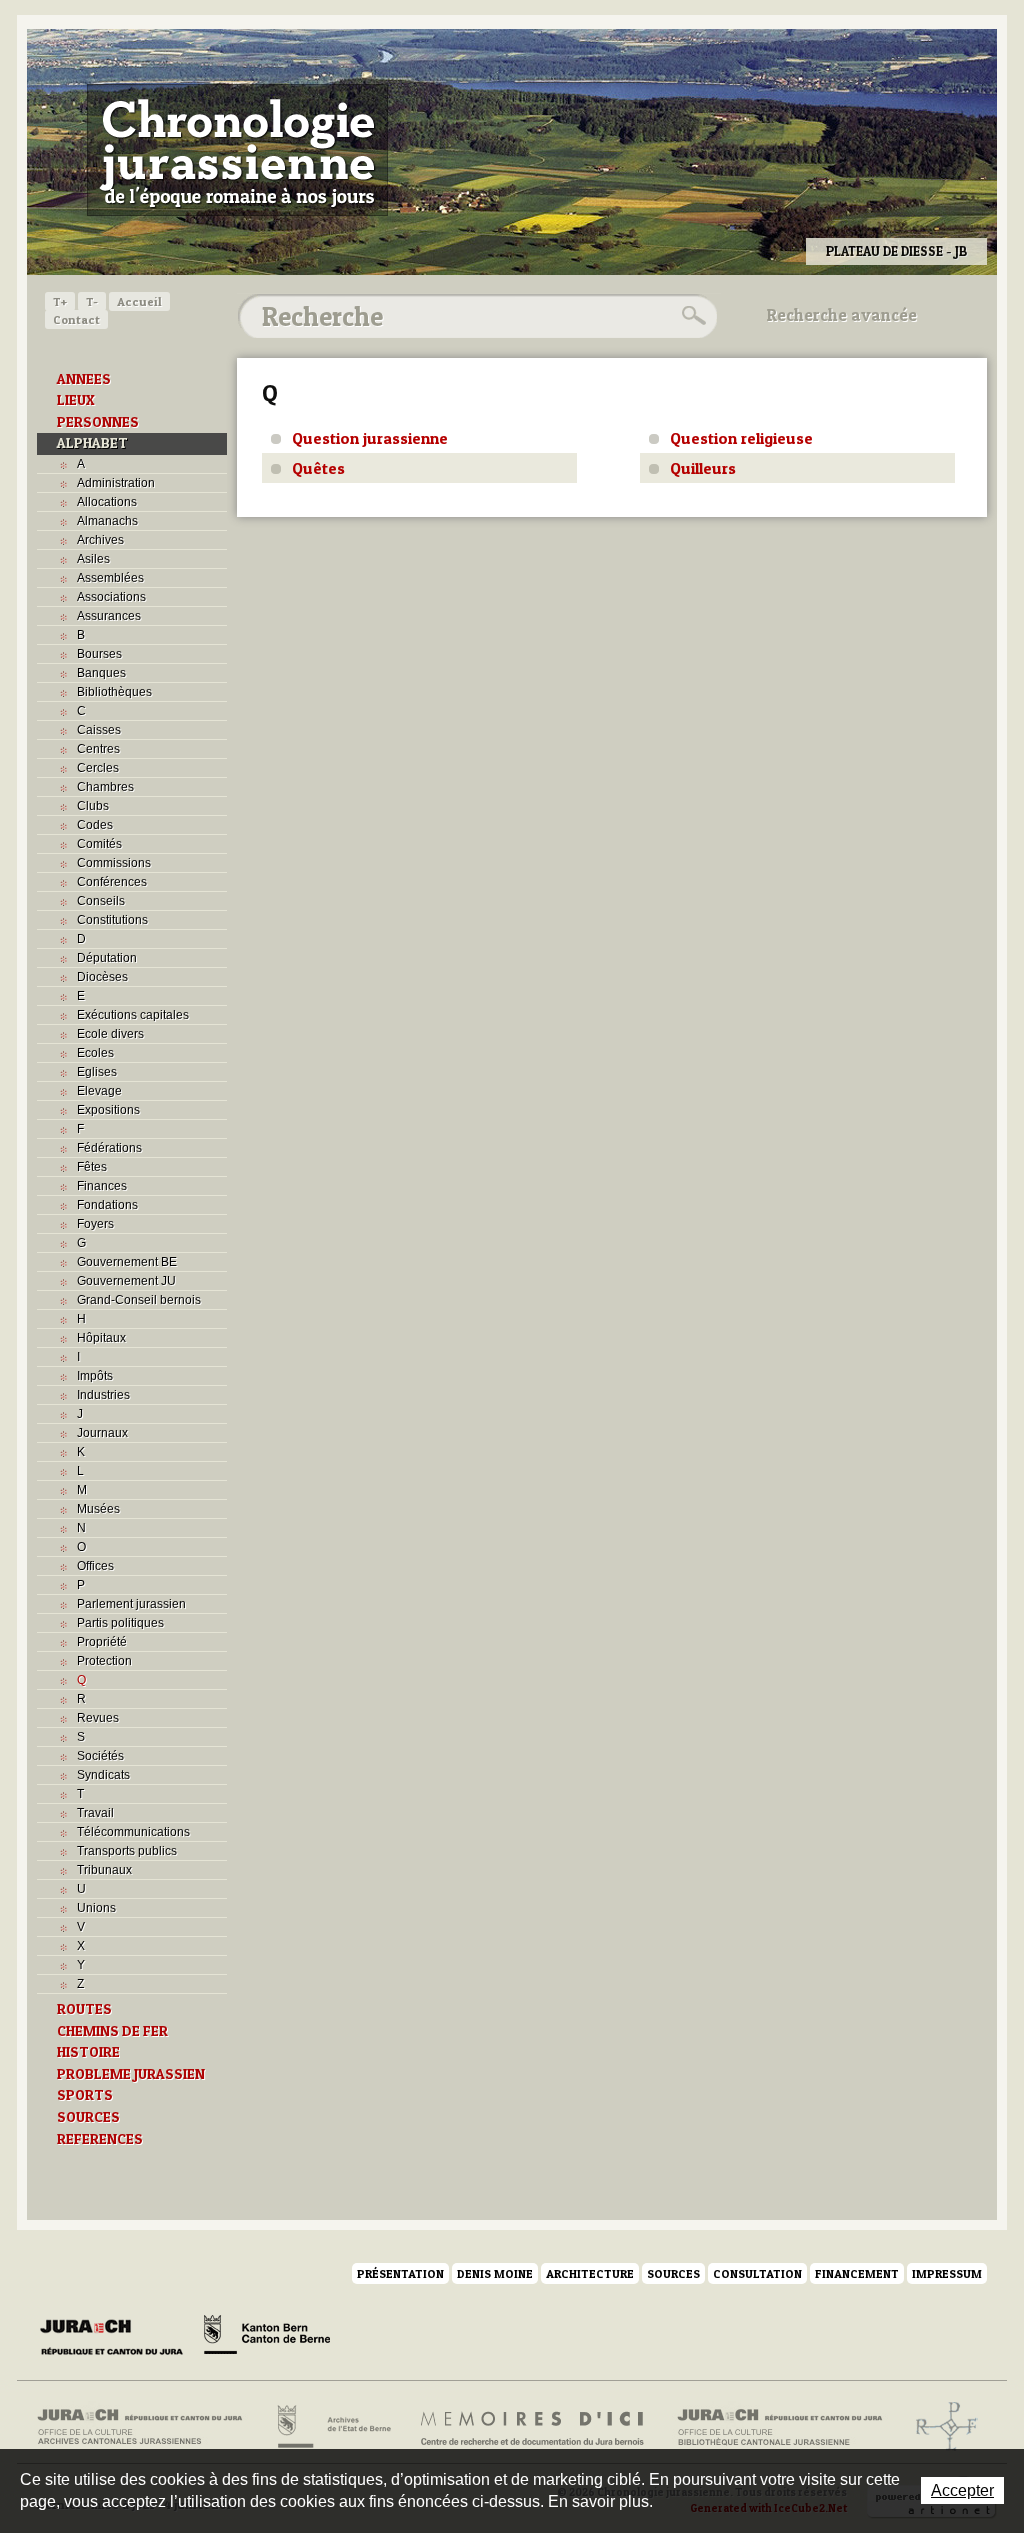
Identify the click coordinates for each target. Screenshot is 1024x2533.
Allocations (107, 502)
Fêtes (92, 1167)
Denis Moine (495, 2273)
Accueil (139, 301)
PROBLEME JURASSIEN (131, 2074)
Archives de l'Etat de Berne (332, 2427)
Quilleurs (703, 468)
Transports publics (127, 1851)
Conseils (101, 901)
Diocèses (102, 977)
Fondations (107, 1205)
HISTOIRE (88, 2052)
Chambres (105, 787)
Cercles (98, 768)
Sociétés (100, 1756)
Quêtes (318, 468)
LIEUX (76, 400)
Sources (673, 2273)
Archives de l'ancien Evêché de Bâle (940, 2427)
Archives (100, 540)
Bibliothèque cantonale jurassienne (780, 2427)
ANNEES (84, 379)
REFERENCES (100, 2139)
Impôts (95, 1376)
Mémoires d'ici (533, 2427)
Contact (76, 319)
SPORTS (85, 2095)
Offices (95, 1566)
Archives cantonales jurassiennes (147, 2427)
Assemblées (110, 578)
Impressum (947, 2273)
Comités (99, 844)
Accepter (962, 2490)
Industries (103, 1395)
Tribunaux (104, 1870)
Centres (98, 749)
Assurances (109, 616)
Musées (98, 1509)
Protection (104, 1661)
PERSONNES (98, 422)
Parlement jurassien (131, 1604)
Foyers (95, 1224)
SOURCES (88, 2117)
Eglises (97, 1072)
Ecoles (95, 1053)
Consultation (757, 2273)
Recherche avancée (842, 315)
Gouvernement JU (126, 1281)
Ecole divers (110, 1034)
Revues (98, 1718)
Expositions (108, 1110)
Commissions (114, 863)
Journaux (102, 1433)
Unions (96, 1908)
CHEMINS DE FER (112, 2031)
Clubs (93, 806)
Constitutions (112, 920)
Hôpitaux (101, 1338)
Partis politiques (120, 1623)
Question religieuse (741, 438)
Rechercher (691, 316)
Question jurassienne (370, 438)
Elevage (99, 1091)
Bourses (99, 654)
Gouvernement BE (127, 1262)
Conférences (112, 882)
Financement (857, 2273)
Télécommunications (133, 1832)
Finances (102, 1186)
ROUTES (84, 2009)
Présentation (400, 2273)
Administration (116, 483)
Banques (101, 673)
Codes (95, 825)
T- (92, 301)
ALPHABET (92, 443)
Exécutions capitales (133, 1015)
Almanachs (107, 521)
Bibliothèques (114, 692)
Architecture (590, 2273)
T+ (60, 301)
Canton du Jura (117, 2338)
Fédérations (109, 1148)
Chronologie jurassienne (237, 150)
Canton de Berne (267, 2338)
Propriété (102, 1642)
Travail (95, 1813)
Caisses (99, 730)
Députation (107, 958)
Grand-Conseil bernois (139, 1300)
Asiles (93, 559)
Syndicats (103, 1775)
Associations (111, 597)
